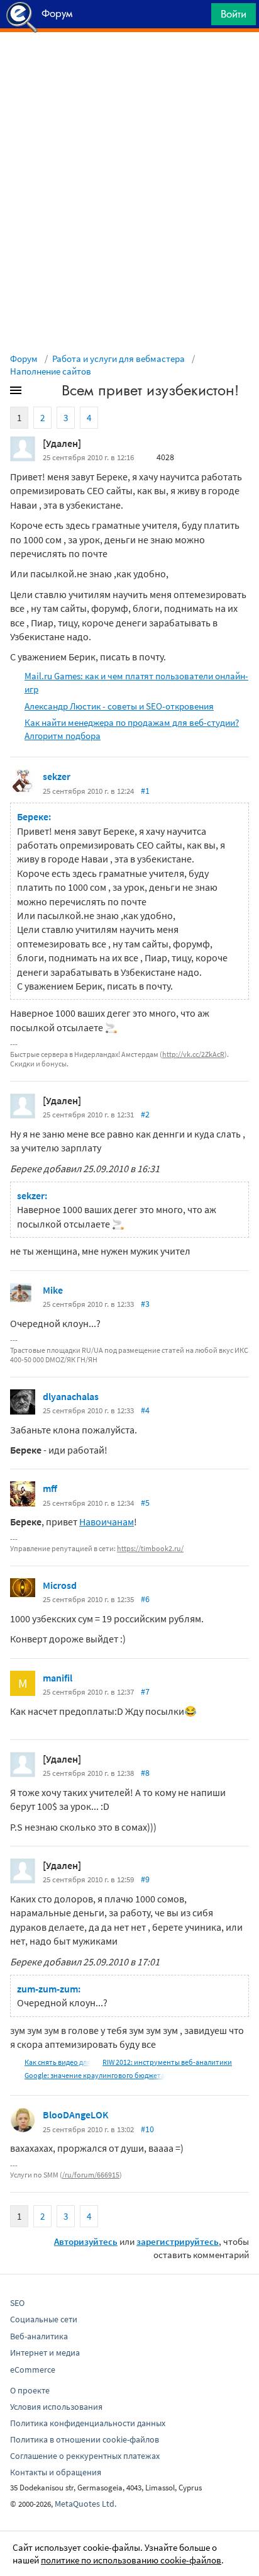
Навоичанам (107, 1522)
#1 (145, 791)
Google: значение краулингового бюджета (95, 2075)
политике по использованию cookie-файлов (131, 2560)
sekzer (57, 776)
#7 (145, 1692)
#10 (147, 2129)
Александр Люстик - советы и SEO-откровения (119, 706)
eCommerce (33, 2370)
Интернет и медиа (45, 2353)
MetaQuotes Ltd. (85, 2504)
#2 (145, 1114)
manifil (58, 1678)
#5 (145, 1503)
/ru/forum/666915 (91, 2175)
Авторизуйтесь (86, 2241)
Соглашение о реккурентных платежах (85, 2456)
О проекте (30, 2390)
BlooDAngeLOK (76, 2115)
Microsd (60, 1585)
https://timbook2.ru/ (150, 1548)
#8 (145, 1773)
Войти (234, 14)
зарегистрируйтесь (178, 2241)
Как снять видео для (58, 2062)
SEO (17, 2303)
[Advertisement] (129, 64)
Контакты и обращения (56, 2472)
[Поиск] (197, 17)
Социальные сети (44, 2319)
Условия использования (56, 2407)
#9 (145, 1879)
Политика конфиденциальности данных (88, 2423)
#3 (145, 1304)
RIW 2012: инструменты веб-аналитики (167, 2062)
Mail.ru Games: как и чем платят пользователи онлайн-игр (136, 682)
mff (50, 1488)
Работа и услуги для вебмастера (118, 359)
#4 (145, 1410)
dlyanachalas (71, 1396)
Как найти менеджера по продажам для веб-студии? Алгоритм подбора (132, 729)
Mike (53, 1290)
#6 (145, 1599)
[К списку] (36, 393)
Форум (24, 359)
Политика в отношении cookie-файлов (85, 2439)
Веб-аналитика (39, 2336)
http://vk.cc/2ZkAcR (193, 1054)
